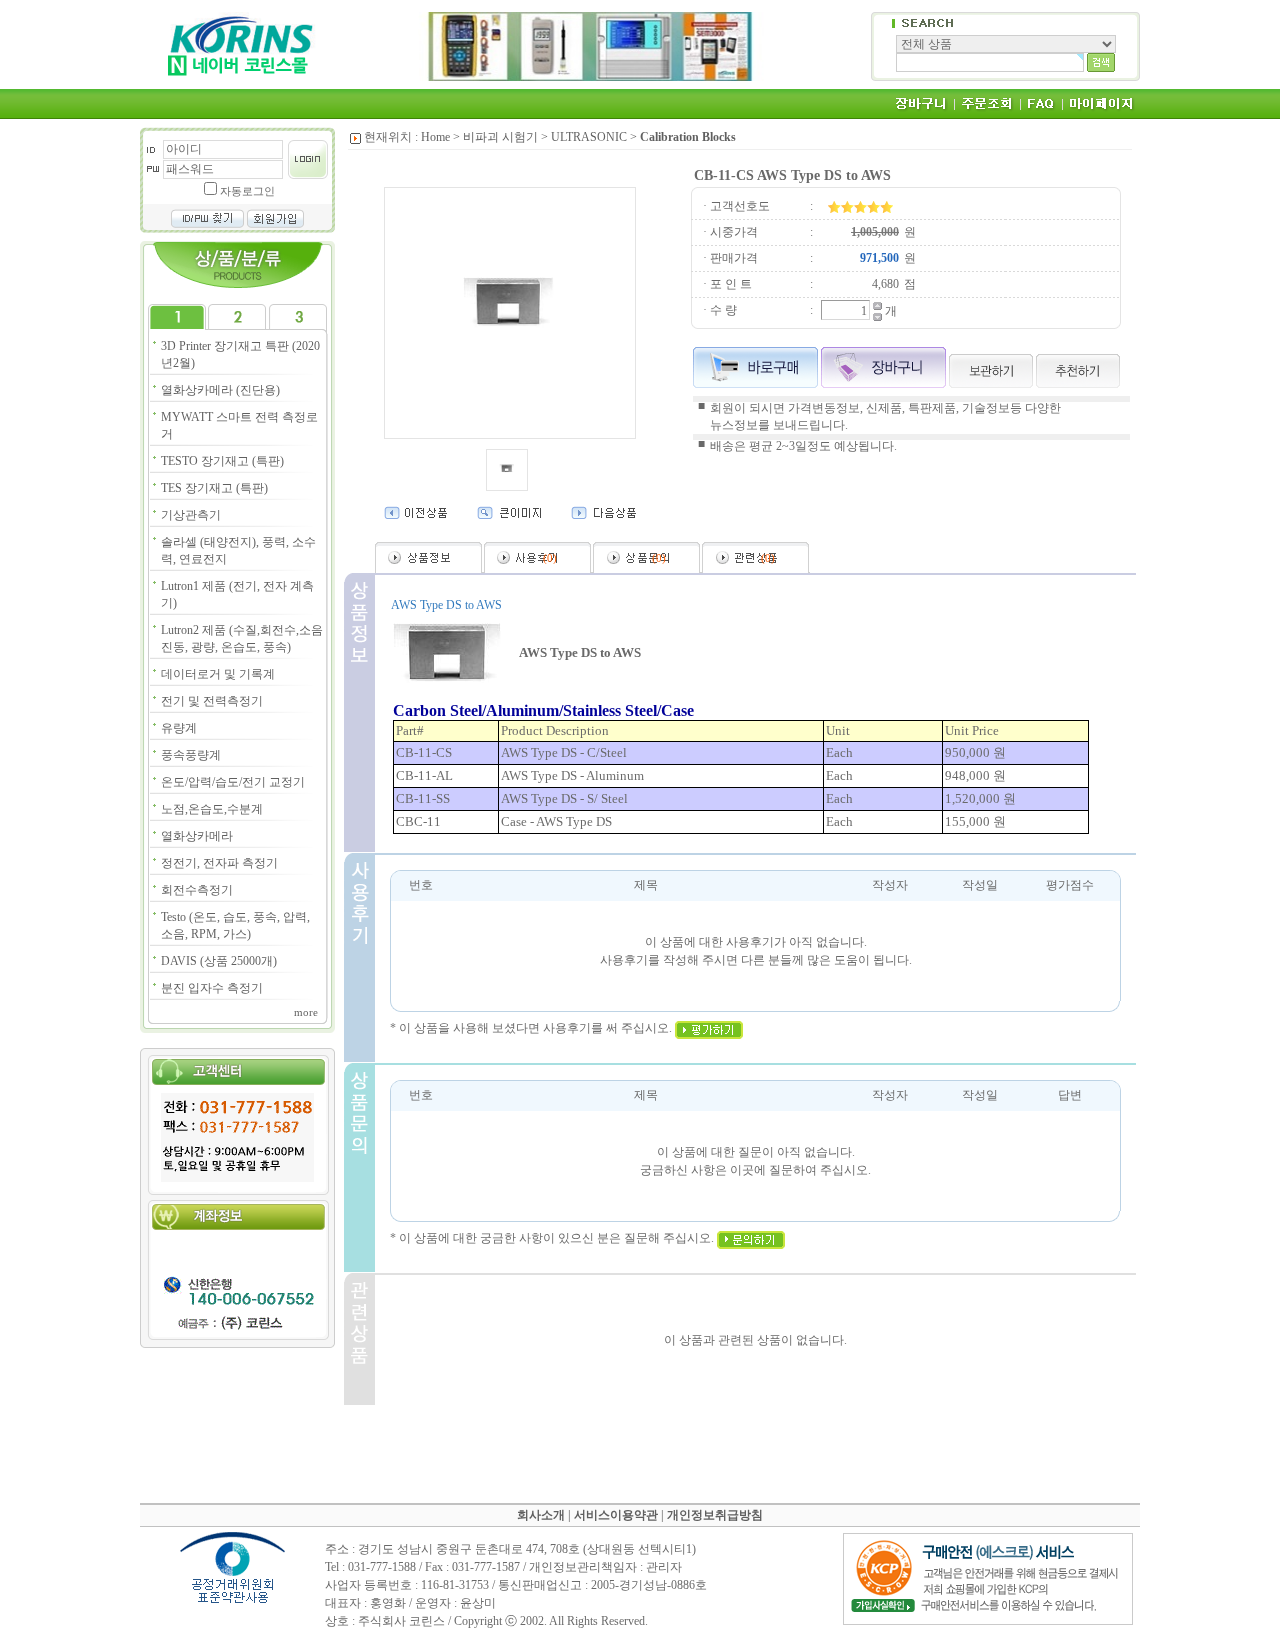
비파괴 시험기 (500, 137)
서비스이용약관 (616, 1515)
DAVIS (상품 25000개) (219, 961)
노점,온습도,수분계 (212, 809)
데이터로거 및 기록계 (218, 674)
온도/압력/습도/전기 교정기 (233, 782)
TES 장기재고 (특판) (214, 488)
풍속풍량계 (191, 755)
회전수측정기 (197, 890)
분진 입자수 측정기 (212, 988)
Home (435, 137)
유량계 (179, 728)
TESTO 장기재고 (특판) (222, 461)
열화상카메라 (197, 836)
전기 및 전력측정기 (212, 701)
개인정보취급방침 (715, 1515)
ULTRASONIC (589, 137)
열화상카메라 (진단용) (220, 390)
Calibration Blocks (688, 137)
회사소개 (541, 1515)
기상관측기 (191, 515)
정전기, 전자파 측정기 (219, 863)
